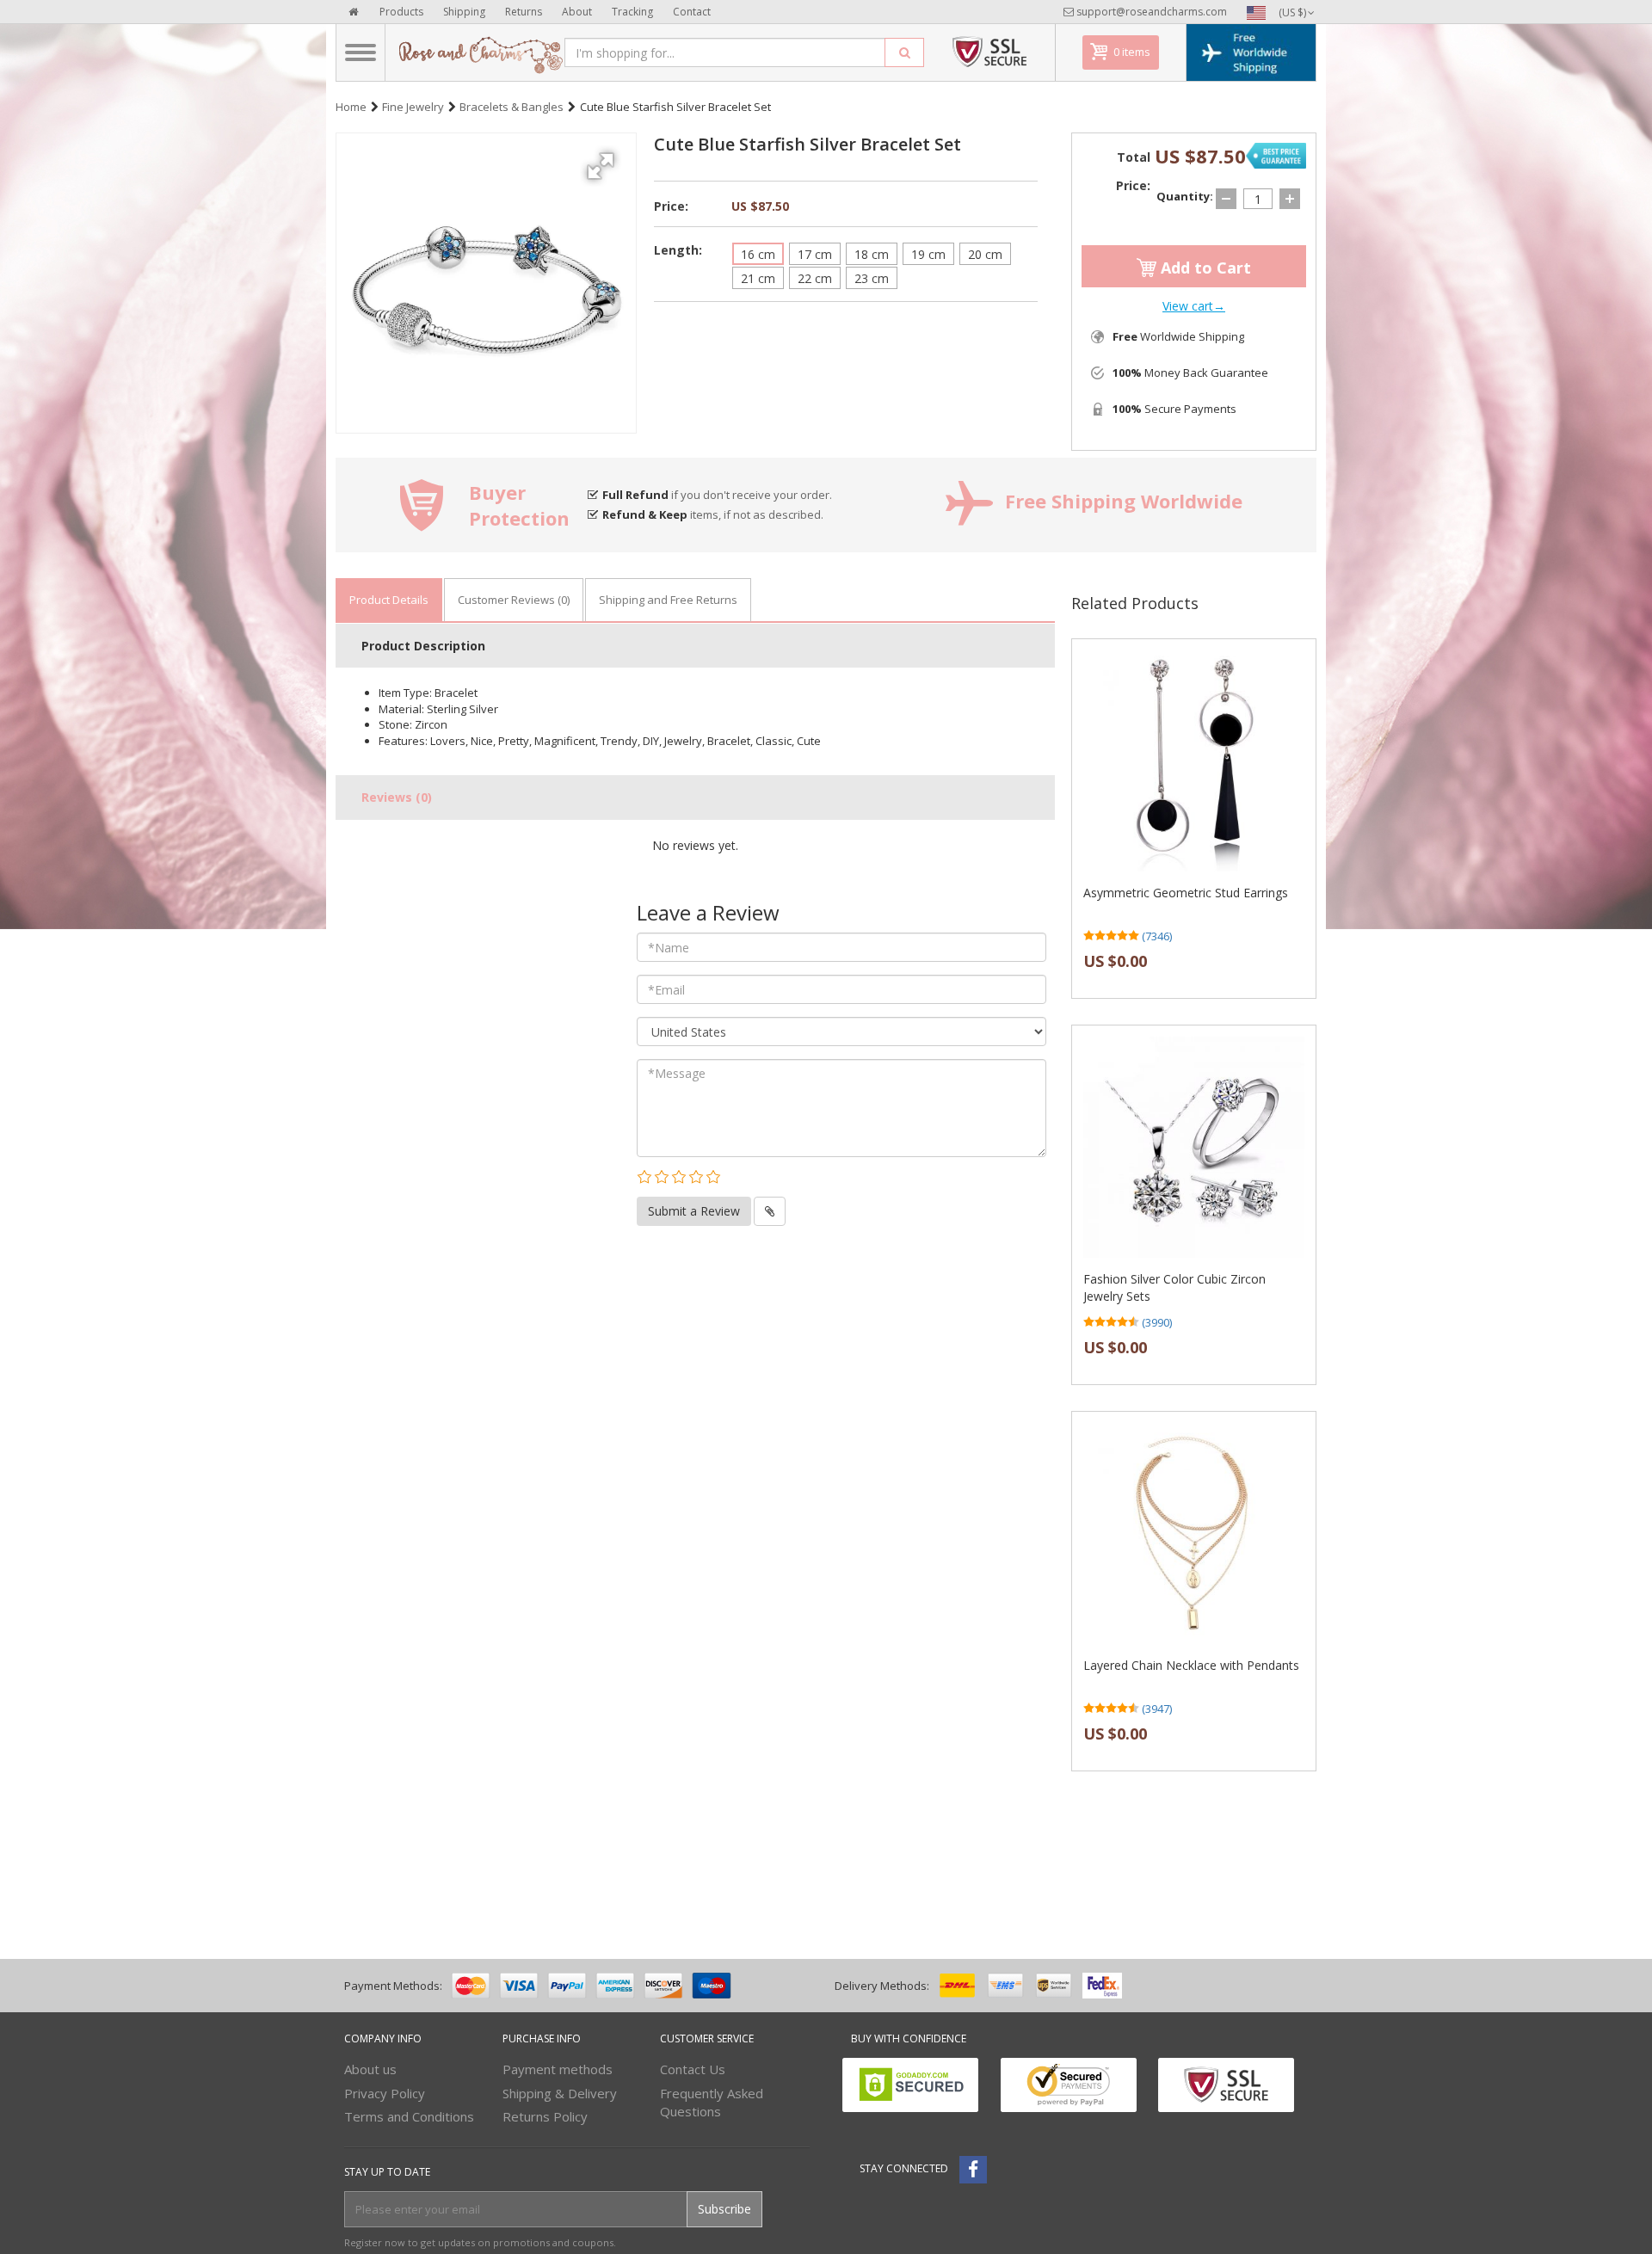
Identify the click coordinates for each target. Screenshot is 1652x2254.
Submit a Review (694, 1211)
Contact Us (693, 2069)
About (577, 12)
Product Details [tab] (389, 600)
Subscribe (724, 2209)
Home (351, 107)
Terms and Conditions (409, 2116)
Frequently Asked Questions (712, 2102)
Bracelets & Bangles (512, 107)
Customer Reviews (514, 600)
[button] (603, 160)
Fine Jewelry (413, 107)
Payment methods (558, 2069)
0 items (1132, 52)
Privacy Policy (385, 2093)
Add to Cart (1204, 268)
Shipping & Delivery (560, 2093)
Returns (524, 12)
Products (401, 12)
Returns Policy (545, 2116)
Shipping (464, 12)
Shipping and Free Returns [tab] (668, 600)
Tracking (632, 12)
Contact (692, 12)
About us (370, 2069)
